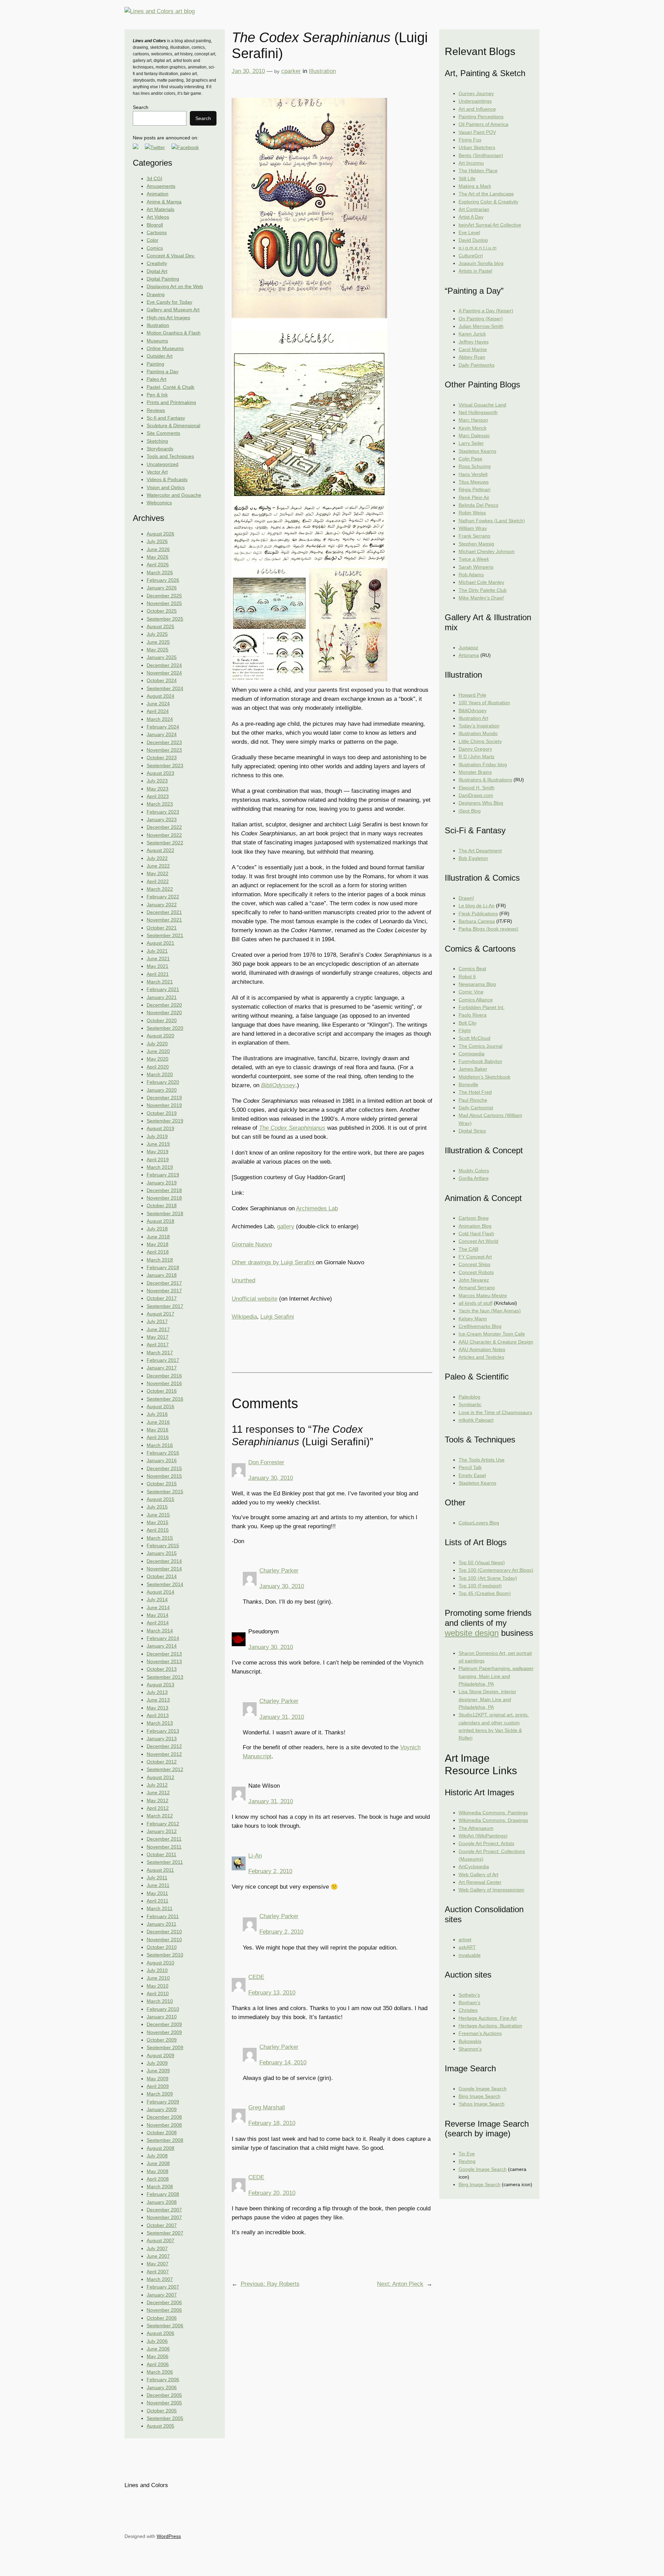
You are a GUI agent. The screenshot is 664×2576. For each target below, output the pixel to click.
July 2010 (157, 1970)
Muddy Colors (474, 1171)
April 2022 (158, 881)
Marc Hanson (473, 420)
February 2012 (163, 1824)
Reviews (156, 410)
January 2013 (162, 1739)
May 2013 (158, 1708)
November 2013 (164, 1661)
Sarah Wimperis (476, 567)
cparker (291, 71)
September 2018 (165, 1213)
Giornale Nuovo (252, 1244)
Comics (155, 248)
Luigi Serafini (277, 1317)
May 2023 (158, 789)
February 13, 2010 (272, 1993)
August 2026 (160, 534)
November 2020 (164, 1012)
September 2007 (165, 2233)
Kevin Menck (473, 428)
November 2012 (164, 1754)
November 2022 (164, 835)
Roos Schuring (475, 466)
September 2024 (165, 688)
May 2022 (158, 873)
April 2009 (158, 2086)
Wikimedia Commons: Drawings (493, 1820)
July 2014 (157, 1599)
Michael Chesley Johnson (487, 551)
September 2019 (165, 1121)
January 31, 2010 (282, 1717)
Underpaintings (475, 101)
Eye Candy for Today (169, 302)
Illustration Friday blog (483, 764)
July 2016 (157, 1414)
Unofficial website (255, 1299)
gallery (286, 1226)
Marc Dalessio (474, 436)
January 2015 (162, 1553)
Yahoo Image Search (482, 2104)
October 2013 (162, 1669)
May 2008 (158, 2171)
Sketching (157, 441)
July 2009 (157, 2063)
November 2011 (164, 1847)
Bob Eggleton (473, 858)
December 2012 (164, 1746)
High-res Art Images (168, 318)
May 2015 (158, 1522)
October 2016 (162, 1391)
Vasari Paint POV (477, 132)
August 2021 (160, 943)
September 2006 (165, 2326)
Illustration (158, 325)
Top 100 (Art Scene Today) (488, 1578)
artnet (465, 1940)
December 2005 (164, 2395)
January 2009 (162, 2109)
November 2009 (164, 2032)
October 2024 (162, 680)
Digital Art (157, 271)
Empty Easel (472, 1475)
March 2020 (160, 1074)
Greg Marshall (267, 2107)
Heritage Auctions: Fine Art (488, 2018)
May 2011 (157, 1893)
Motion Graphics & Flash (174, 333)
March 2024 (160, 719)
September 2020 (165, 1028)
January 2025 (162, 657)
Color (153, 240)
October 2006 (162, 2318)
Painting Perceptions (481, 117)
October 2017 (162, 1298)
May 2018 (158, 1244)
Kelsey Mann (473, 1319)
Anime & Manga (164, 202)
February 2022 (163, 897)
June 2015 (158, 1515)
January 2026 (162, 588)
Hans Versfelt (473, 474)
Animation (158, 194)
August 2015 (160, 1499)
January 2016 (162, 1460)
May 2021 (158, 966)
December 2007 (164, 2210)
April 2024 (158, 711)
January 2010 (162, 2017)
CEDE (256, 1977)
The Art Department (480, 851)
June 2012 (158, 1793)
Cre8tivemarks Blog (480, 1326)
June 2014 (158, 1607)
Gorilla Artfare (474, 1178)
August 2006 (160, 2333)
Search (141, 107)
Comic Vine (471, 992)
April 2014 (158, 1623)
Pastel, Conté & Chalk (170, 387)
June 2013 (158, 1700)
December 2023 (164, 742)
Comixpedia (472, 1054)
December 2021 (164, 912)
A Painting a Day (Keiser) (486, 311)
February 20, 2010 (272, 2193)
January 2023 (162, 819)
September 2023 (165, 766)
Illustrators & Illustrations (485, 780)
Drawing (156, 294)
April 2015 (158, 1530)
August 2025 (160, 626)
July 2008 (157, 2156)
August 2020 (160, 1036)
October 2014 (162, 1576)
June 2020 (158, 1051)
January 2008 (162, 2202)
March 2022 (160, 889)
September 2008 (165, 2140)
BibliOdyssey (278, 1085)
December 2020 (164, 1005)
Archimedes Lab (317, 1208)
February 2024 (163, 727)
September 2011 (165, 1862)
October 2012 (162, 1762)
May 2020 (158, 1059)
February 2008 (163, 2194)
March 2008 (160, 2187)
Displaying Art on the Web (175, 286)
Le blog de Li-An (477, 906)
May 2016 (158, 1430)
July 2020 (157, 1044)
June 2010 (158, 1978)
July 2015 (157, 1507)
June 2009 (158, 2071)
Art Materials (160, 209)
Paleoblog (469, 1397)
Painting (155, 364)
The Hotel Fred (475, 1092)
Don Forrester (266, 1462)
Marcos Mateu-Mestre (483, 1295)
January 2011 (162, 1924)
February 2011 (163, 1916)
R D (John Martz (477, 757)
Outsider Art (160, 356)
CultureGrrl (471, 256)
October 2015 (162, 1484)
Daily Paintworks (477, 365)
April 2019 (158, 1159)
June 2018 (158, 1237)
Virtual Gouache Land (482, 405)
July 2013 (157, 1692)
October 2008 (162, 2133)
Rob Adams (471, 575)
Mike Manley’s (481, 598)
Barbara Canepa (477, 921)
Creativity (157, 263)
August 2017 (160, 1314)
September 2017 (165, 1306)
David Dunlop (473, 240)
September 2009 (165, 2047)
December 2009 (164, 2024)
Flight (465, 1030)
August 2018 (160, 1221)
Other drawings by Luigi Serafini (274, 1262)
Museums (157, 341)
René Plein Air (474, 497)
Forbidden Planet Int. (482, 1007)
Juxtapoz (468, 648)
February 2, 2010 (270, 1871)
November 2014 (164, 1569)
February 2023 (163, 812)
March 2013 (160, 1723)
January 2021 (162, 997)
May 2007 (158, 2264)
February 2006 (163, 2380)
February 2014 (163, 1638)
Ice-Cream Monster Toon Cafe (492, 1334)
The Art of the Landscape (486, 194)
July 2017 (157, 1321)
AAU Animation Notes (482, 1349)
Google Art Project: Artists (486, 1843)
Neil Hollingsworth (478, 412)
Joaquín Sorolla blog (481, 263)
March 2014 (160, 1631)
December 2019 (164, 1098)
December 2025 (164, 596)
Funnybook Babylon (480, 1061)
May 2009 (158, 2079)
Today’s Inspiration (479, 726)
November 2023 (164, 750)
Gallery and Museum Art (173, 310)
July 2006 (157, 2341)
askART (467, 1947)
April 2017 (158, 1345)
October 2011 (162, 1854)
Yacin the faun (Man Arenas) (490, 1311)
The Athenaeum (476, 1828)
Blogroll (155, 225)
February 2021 (163, 989)
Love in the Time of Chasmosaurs (495, 1412)
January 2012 (162, 1831)
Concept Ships (474, 1264)
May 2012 (158, 1800)
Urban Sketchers (477, 147)
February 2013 (163, 1731)
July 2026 (157, 541)
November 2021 (164, 920)
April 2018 (158, 1252)
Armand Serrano (477, 1287)
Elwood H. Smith (477, 788)
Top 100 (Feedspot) (480, 1586)
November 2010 (164, 1940)
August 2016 (160, 1406)
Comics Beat (472, 969)
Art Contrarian (474, 209)
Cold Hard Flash (476, 1234)
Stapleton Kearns (477, 451)
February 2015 (163, 1546)
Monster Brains (475, 772)
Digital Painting (163, 279)
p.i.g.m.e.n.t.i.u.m (478, 248)
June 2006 (158, 2349)
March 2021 (160, 982)
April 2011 (158, 1901)
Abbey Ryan (472, 357)
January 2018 (162, 1275)
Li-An (255, 1856)
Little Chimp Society (480, 741)
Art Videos (158, 217)
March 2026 (160, 572)
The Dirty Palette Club (483, 590)
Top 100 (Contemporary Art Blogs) (496, 1570)
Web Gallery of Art (478, 1874)
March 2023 (160, 804)
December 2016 (164, 1376)
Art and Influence (477, 109)
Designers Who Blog (481, 803)
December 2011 (164, 1839)
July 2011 (157, 1878)
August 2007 (160, 2240)
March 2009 (160, 2094)
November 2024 (164, 673)
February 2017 (163, 1360)
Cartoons (157, 232)
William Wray (473, 528)
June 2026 (158, 549)
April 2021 (158, 974)
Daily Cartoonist (476, 1108)
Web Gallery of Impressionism (491, 1890)
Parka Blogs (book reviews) (488, 929)
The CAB (468, 1249)
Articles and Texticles (481, 1357)
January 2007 (162, 2295)
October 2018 (162, 1206)
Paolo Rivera (473, 1015)
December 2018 (164, 1190)
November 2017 (164, 1291)
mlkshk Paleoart (476, 1420)
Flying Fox (470, 140)
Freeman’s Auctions (480, 2033)
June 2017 (158, 1329)
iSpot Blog (470, 811)
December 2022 (164, 827)
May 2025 (158, 650)
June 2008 (158, 2163)
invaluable (470, 1955)
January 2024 (162, 734)
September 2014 (165, 1584)
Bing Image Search (479, 2096)
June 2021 (158, 959)
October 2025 (162, 611)
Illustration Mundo (478, 733)
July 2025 (157, 634)
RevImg (467, 2161)
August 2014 (160, 1592)
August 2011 (160, 1870)
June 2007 (158, 2256)
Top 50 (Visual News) (482, 1562)
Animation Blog (475, 1226)
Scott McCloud (474, 1038)
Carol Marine (473, 349)
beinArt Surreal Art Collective (490, 225)
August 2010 (160, 1963)
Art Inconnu (471, 163)
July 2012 (157, 1785)
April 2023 (158, 796)
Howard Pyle (472, 695)
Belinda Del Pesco (478, 505)
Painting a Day (163, 372)
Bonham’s (469, 2002)
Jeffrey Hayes (474, 342)
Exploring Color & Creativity (488, 202)
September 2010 (165, 1955)
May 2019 (158, 1152)
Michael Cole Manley (481, 582)
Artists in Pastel (475, 271)
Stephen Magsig (476, 544)
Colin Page (471, 459)
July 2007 (157, 2248)
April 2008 (158, 2179)
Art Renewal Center (480, 1882)
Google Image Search (483, 2089)
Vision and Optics (166, 487)
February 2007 (163, 2287)
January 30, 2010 (271, 1478)
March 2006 (160, 2372)
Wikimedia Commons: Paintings (493, 1813)
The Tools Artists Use (482, 1460)
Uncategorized (163, 464)
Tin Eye (467, 2154)
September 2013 (165, 1677)
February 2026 (163, 580)
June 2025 (158, 642)
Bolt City (468, 1023)
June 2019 (158, 1144)
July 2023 (157, 781)
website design (472, 1633)
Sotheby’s (469, 1995)
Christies (468, 2010)
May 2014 (158, 1615)
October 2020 (162, 1020)
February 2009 (163, 2102)
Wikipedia (244, 1317)
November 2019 (164, 1105)
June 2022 (158, 866)
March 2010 (160, 2001)
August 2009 (160, 2055)
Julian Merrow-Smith (481, 326)
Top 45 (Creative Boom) (485, 1593)
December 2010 (164, 1932)
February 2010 (163, 2009)
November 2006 (164, 2310)
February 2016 (163, 1453)
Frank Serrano (474, 536)
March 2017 (160, 1353)
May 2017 (158, 1337)
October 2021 (162, 928)
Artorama (469, 655)
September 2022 (165, 843)
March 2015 (160, 1538)
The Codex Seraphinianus (292, 1128)
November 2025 (164, 603)
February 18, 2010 (272, 2123)
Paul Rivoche (473, 1100)
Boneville (468, 1084)
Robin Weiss (472, 513)
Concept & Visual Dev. (171, 256)
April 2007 (158, 2272)
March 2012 (160, 1816)
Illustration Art (473, 718)
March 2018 (160, 1260)
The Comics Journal (481, 1046)
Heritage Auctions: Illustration (490, 2026)
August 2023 (160, 773)
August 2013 (160, 1685)
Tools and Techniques (170, 456)
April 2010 (158, 1993)
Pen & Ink (157, 395)
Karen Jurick (472, 334)
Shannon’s (470, 2049)
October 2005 (162, 2411)
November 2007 (164, 2217)
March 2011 (160, 1908)
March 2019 (160, 1167)
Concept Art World (478, 1241)
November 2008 (164, 2125)
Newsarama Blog (477, 984)
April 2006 (158, 2364)
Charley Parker (279, 1571)
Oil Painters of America (483, 124)
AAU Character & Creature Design (496, 1342)
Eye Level (469, 232)
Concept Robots (476, 1272)
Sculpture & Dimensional (173, 425)
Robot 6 (467, 977)
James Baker (473, 1069)
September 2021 (165, 935)
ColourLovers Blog (479, 1523)
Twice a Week (474, 559)
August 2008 (160, 2148)
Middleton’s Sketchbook (485, 1077)
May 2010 (158, 1986)
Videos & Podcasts (167, 479)
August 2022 (160, 850)
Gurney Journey (476, 93)
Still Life (467, 178)
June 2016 (158, 1422)
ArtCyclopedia (474, 1867)
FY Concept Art (475, 1257)
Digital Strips (472, 1131)
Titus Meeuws (474, 482)
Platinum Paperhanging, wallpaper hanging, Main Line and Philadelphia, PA (496, 1676)
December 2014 (164, 1561)
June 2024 (158, 704)
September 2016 (165, 1399)
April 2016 (158, 1437)
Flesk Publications (478, 914)
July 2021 (157, 951)
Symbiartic (470, 1404)
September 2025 (165, 619)
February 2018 (163, 1267)
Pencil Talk (470, 1467)
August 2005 (160, 2426)
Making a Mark (475, 186)
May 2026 (158, 557)
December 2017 (164, 1283)
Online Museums (165, 348)
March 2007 (160, 2279)
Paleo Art (156, 379)
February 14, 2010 (283, 2062)
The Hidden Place (478, 171)
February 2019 (163, 1175)
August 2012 (160, 1777)
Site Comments (163, 433)
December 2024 (164, 665)
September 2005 (165, 2418)
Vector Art (157, 472)
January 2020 (162, 1090)
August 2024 (160, 696)
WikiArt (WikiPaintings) (483, 1836)
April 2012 (158, 1808)
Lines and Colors (146, 2485)
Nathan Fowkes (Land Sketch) (492, 521)
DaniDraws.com (476, 795)
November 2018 (164, 1198)
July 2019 (157, 1136)
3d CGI (154, 178)
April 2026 (158, 565)
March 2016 (160, 1445)
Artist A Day (471, 217)
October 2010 (162, 1947)
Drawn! (466, 898)
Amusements (161, 186)
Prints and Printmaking (171, 402)
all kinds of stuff (476, 1303)
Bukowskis (470, 2041)
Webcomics (159, 503)
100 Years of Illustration (484, 703)
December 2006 (164, 2302)
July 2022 (157, 858)
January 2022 (162, 905)
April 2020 (158, 1067)
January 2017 (162, 1368)
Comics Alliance (476, 1000)
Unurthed (243, 1280)
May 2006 (158, 2356)
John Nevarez (474, 1280)
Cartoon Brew (474, 1218)
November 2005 (164, 2403)
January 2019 (162, 1183)
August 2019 (160, 1128)
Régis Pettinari (474, 489)
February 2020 (163, 1082)
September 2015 (165, 1492)
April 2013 (158, 1715)
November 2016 (164, 1383)
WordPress (169, 2536)
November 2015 (164, 1476)
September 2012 (165, 1769)
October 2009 (162, 2040)
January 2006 (162, 2387)
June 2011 (158, 1885)
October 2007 (162, 2225)
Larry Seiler (471, 443)
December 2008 (164, 2117)
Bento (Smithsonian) (481, 155)
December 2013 (164, 1654)
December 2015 (164, 1468)
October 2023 (162, 758)
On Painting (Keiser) (481, 319)
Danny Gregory (475, 749)
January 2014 (162, 1646)
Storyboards (160, 449)
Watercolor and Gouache (174, 495)
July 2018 (157, 1229)
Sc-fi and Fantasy (166, 418)
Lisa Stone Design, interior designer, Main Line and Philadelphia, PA (487, 1699)
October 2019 (162, 1113)
